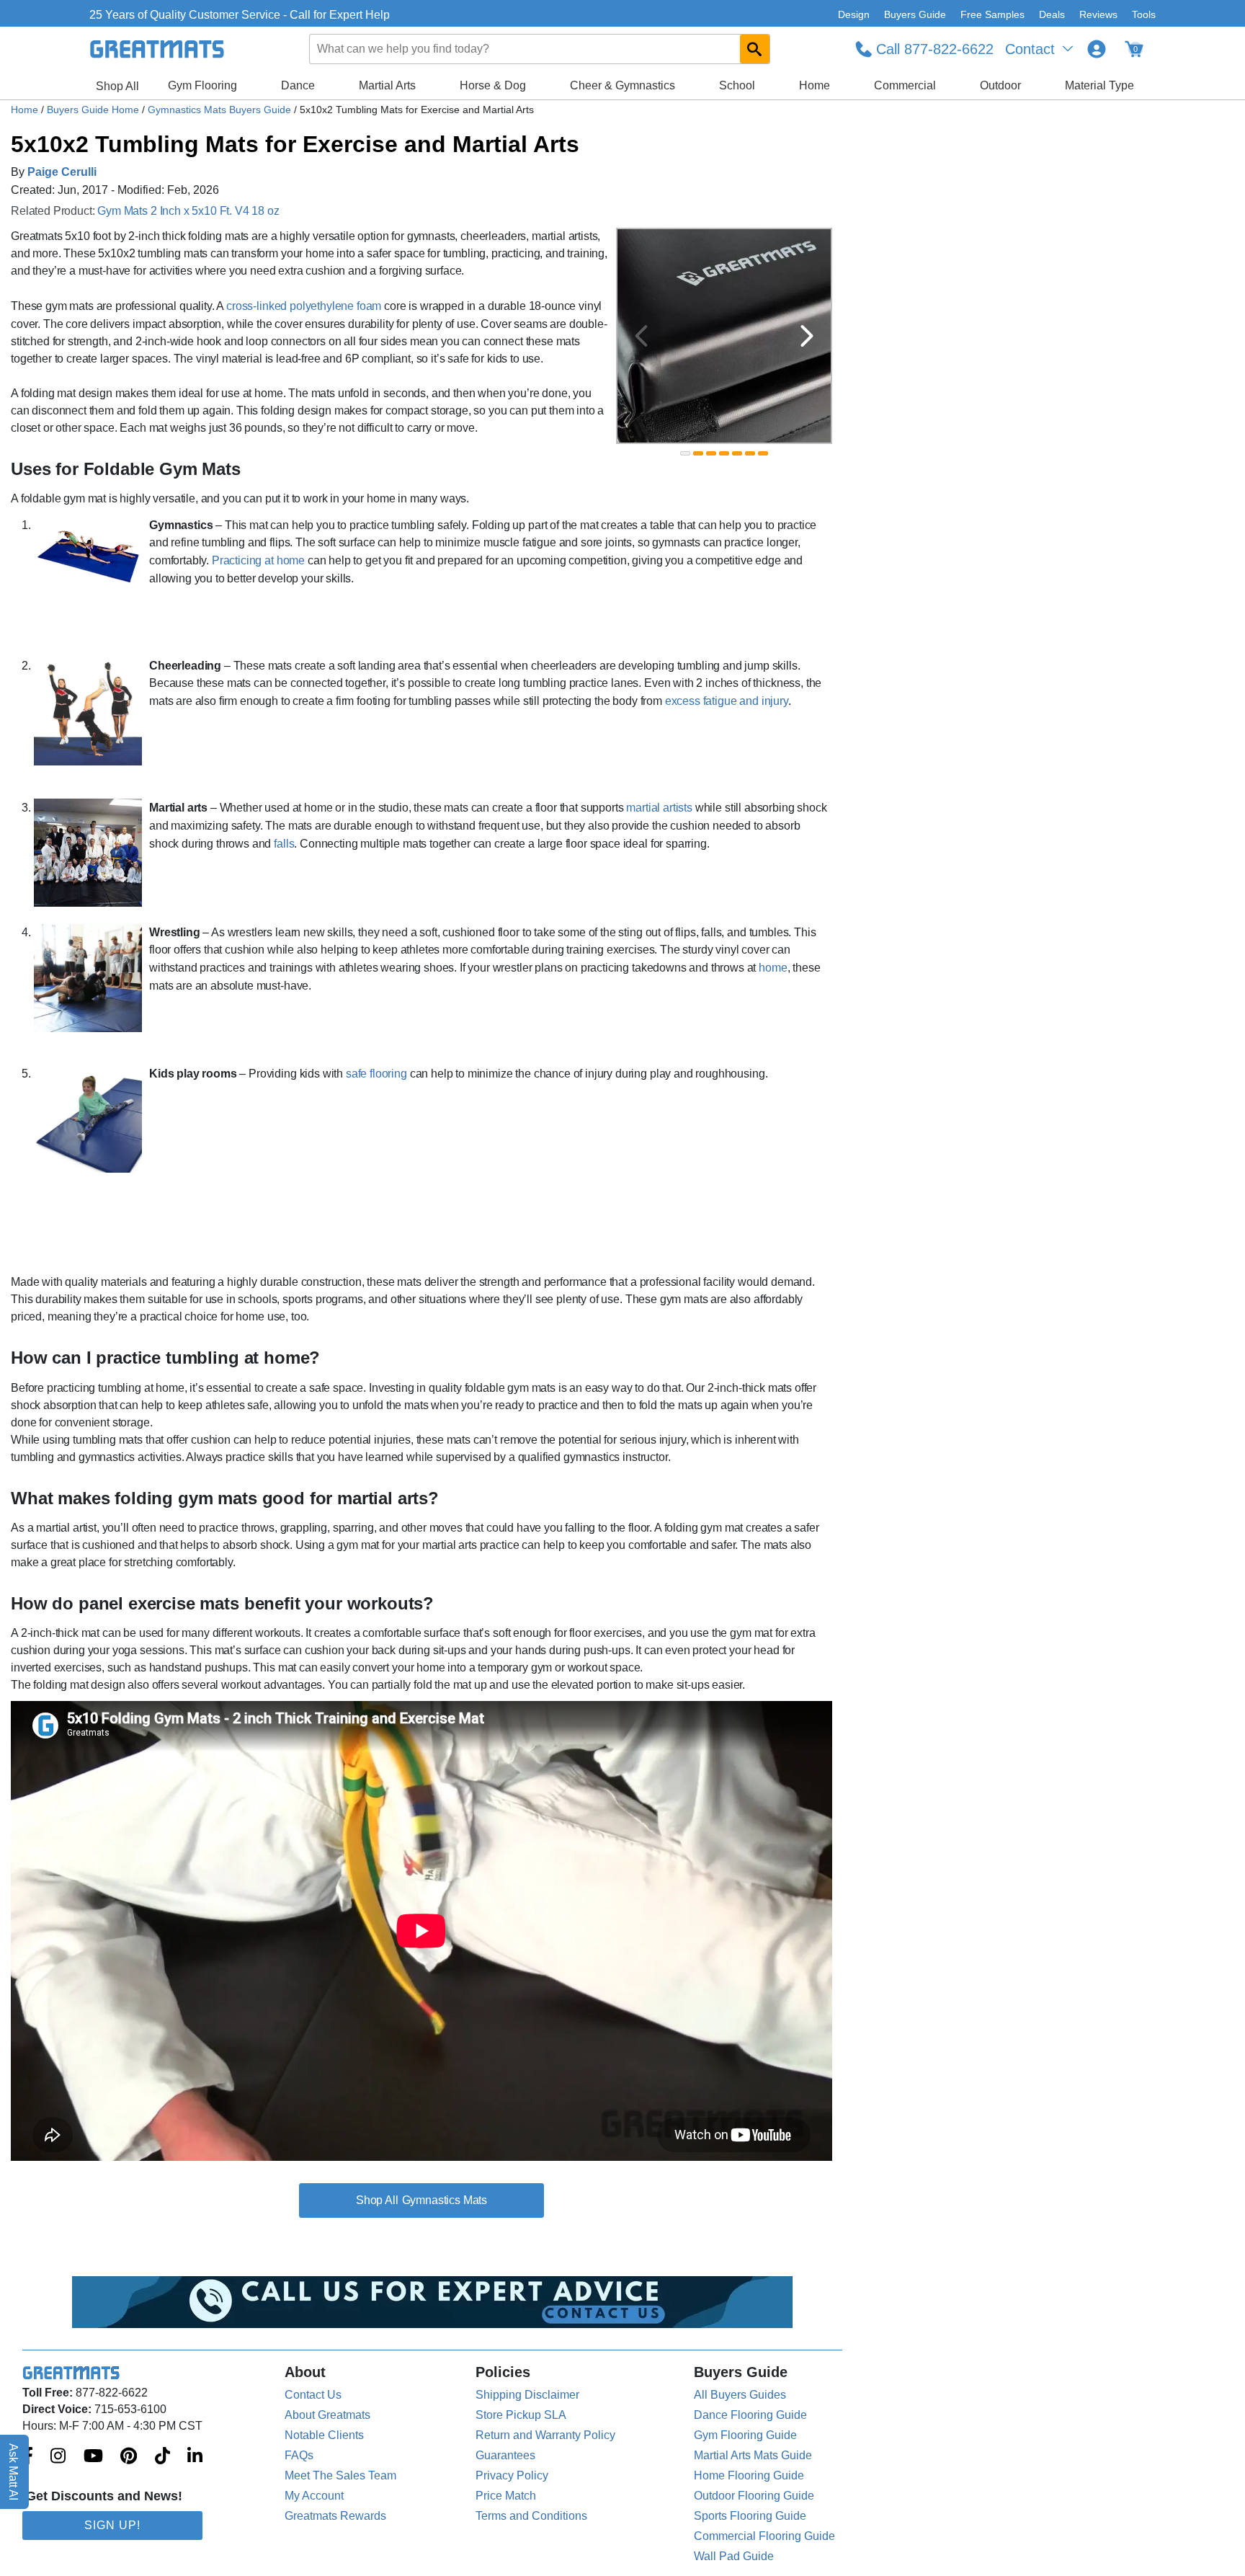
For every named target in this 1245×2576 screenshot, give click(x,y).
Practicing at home (258, 560)
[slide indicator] (685, 453)
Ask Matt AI (14, 2472)
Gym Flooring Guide (745, 2435)
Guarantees (505, 2455)
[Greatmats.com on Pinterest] (129, 2457)
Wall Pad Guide (734, 2556)
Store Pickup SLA (521, 2415)
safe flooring (376, 1074)
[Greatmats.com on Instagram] (58, 2457)
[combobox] (540, 49)
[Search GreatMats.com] (755, 49)
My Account (314, 2496)
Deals (1052, 14)
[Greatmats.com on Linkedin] (195, 2457)
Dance (298, 85)
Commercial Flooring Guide (764, 2536)
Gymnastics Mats (445, 2200)
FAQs (299, 2455)
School (737, 85)
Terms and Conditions (531, 2516)
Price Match (506, 2496)
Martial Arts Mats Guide (753, 2455)
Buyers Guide (915, 14)
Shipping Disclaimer (527, 2395)
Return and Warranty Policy (545, 2435)
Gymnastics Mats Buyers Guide (221, 110)
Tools (1144, 14)
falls (284, 844)
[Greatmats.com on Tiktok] (162, 2457)
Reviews (1098, 14)
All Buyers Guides (740, 2395)
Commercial (905, 85)
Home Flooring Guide (749, 2475)
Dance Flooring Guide (750, 2415)
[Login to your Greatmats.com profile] (1097, 49)
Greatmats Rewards (335, 2516)
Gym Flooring (202, 85)
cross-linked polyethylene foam (304, 306)
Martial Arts (387, 85)
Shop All (117, 86)
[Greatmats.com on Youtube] (93, 2457)
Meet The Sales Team (340, 2475)
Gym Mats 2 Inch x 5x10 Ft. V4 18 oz (188, 211)
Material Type (1099, 85)
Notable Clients (324, 2435)
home (773, 968)
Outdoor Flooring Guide (754, 2496)
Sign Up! (112, 2525)
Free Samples (992, 14)
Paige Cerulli (62, 172)
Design (854, 14)
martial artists (659, 808)
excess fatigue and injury (727, 701)
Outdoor (1000, 85)
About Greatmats (327, 2415)
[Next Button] (807, 336)
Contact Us (313, 2395)
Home (815, 85)
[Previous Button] (641, 336)
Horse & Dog (493, 85)
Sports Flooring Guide (750, 2516)
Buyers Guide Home (94, 110)
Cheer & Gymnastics (622, 85)
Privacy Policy (512, 2475)
